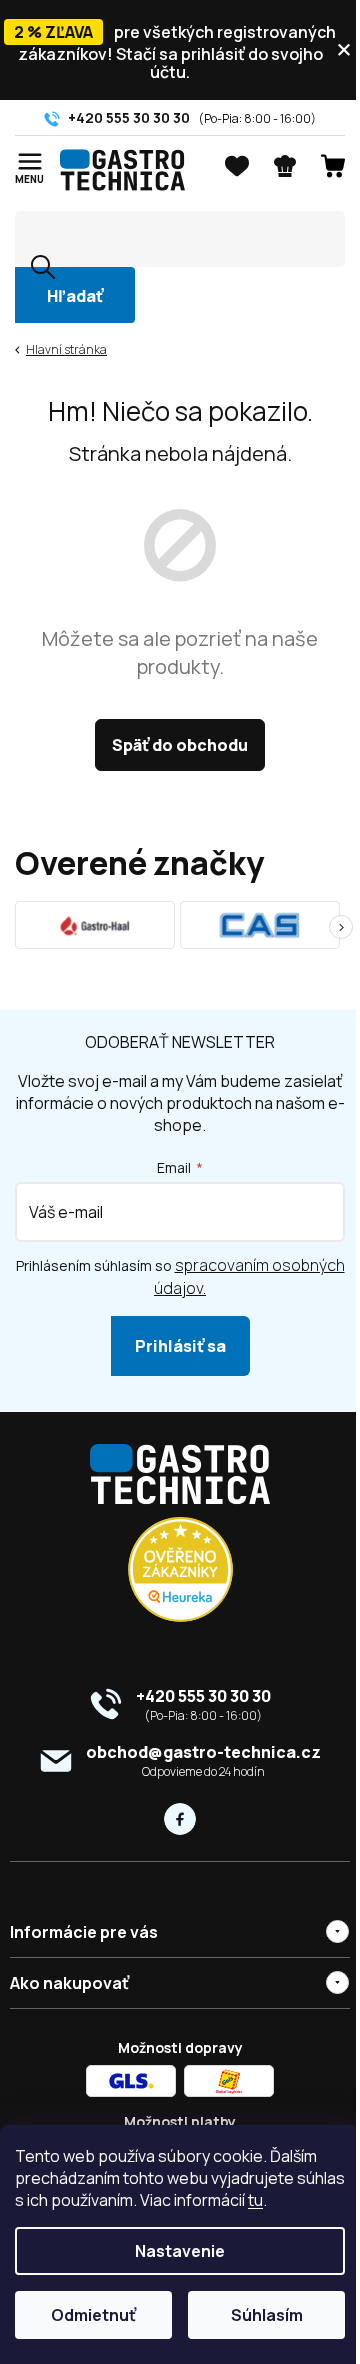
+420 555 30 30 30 (203, 1696)
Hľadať (75, 296)
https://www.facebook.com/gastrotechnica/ (180, 1819)
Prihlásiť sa (180, 1346)
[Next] (341, 927)
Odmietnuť (89, 2315)
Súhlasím (255, 2315)
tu (306, 2200)
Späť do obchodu (180, 745)
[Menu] (29, 163)
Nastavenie (173, 2251)
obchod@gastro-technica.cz (203, 1752)
